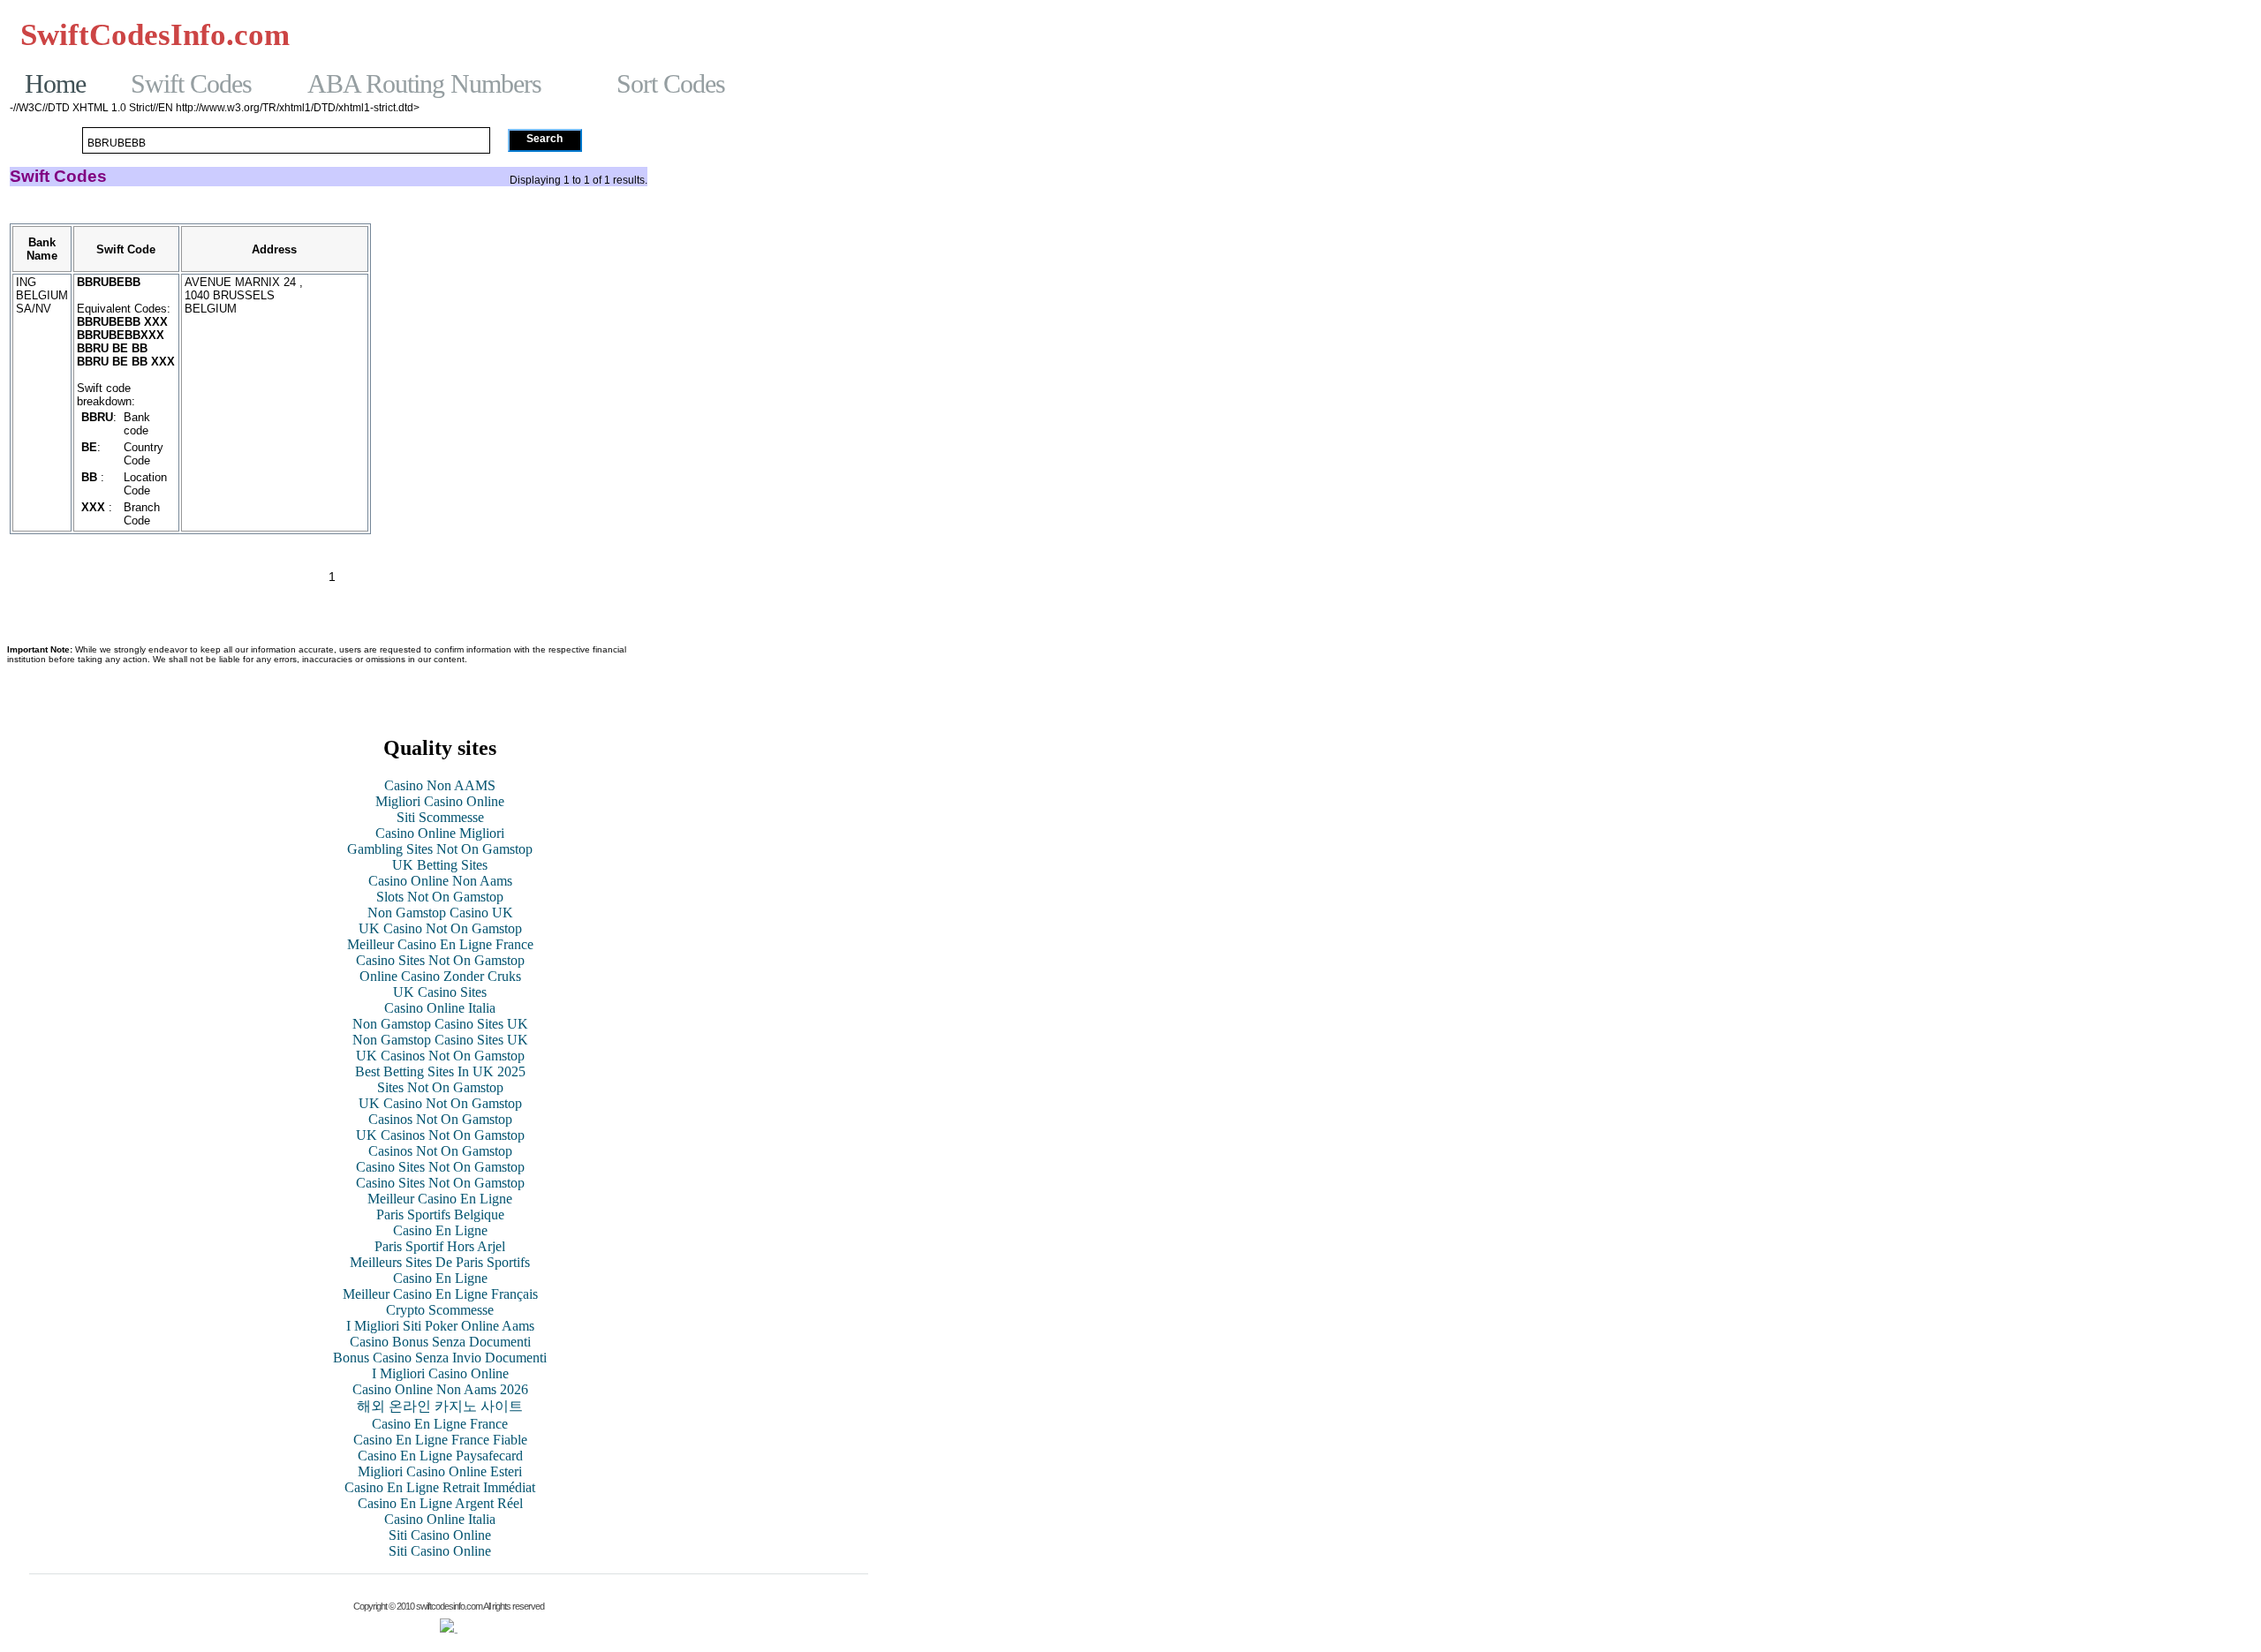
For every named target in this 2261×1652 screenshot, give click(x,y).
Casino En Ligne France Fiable (440, 1440)
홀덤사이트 (529, 34)
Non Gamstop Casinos (802, 34)
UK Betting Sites (440, 865)
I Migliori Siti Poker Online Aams (440, 1326)
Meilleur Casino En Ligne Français (440, 1294)
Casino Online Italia (440, 1008)
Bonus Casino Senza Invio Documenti (440, 1358)
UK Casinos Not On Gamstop (440, 1056)
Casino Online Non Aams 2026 (440, 1389)
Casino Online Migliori (440, 833)
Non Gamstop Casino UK (440, 913)
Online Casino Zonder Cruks (440, 976)
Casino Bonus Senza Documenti (440, 1342)
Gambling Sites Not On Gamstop (773, 50)
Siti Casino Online (440, 1535)
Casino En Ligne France (440, 1424)
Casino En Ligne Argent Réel (440, 1503)
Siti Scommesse (440, 817)
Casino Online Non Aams (440, 881)
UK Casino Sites (440, 992)
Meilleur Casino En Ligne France (440, 944)
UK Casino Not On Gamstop (440, 928)
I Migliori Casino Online (440, 1373)
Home (55, 83)
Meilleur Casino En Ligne (440, 1199)
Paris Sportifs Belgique (440, 1214)
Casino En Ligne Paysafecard (440, 1456)
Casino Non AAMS (440, 785)
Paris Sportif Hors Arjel (440, 1246)
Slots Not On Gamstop (440, 897)
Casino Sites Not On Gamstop (440, 960)
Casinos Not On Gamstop (398, 34)
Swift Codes (191, 83)
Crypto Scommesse (440, 1310)
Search (544, 139)
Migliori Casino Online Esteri (440, 1471)
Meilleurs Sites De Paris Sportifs (440, 1262)
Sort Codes (671, 83)
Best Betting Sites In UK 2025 (440, 1071)
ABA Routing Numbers (424, 83)
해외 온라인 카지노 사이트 (440, 1406)
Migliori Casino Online (440, 801)
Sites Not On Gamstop (440, 1087)
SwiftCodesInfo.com (155, 35)
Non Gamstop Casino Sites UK (440, 1024)
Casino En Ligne (440, 1230)
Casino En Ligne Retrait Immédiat (440, 1487)
